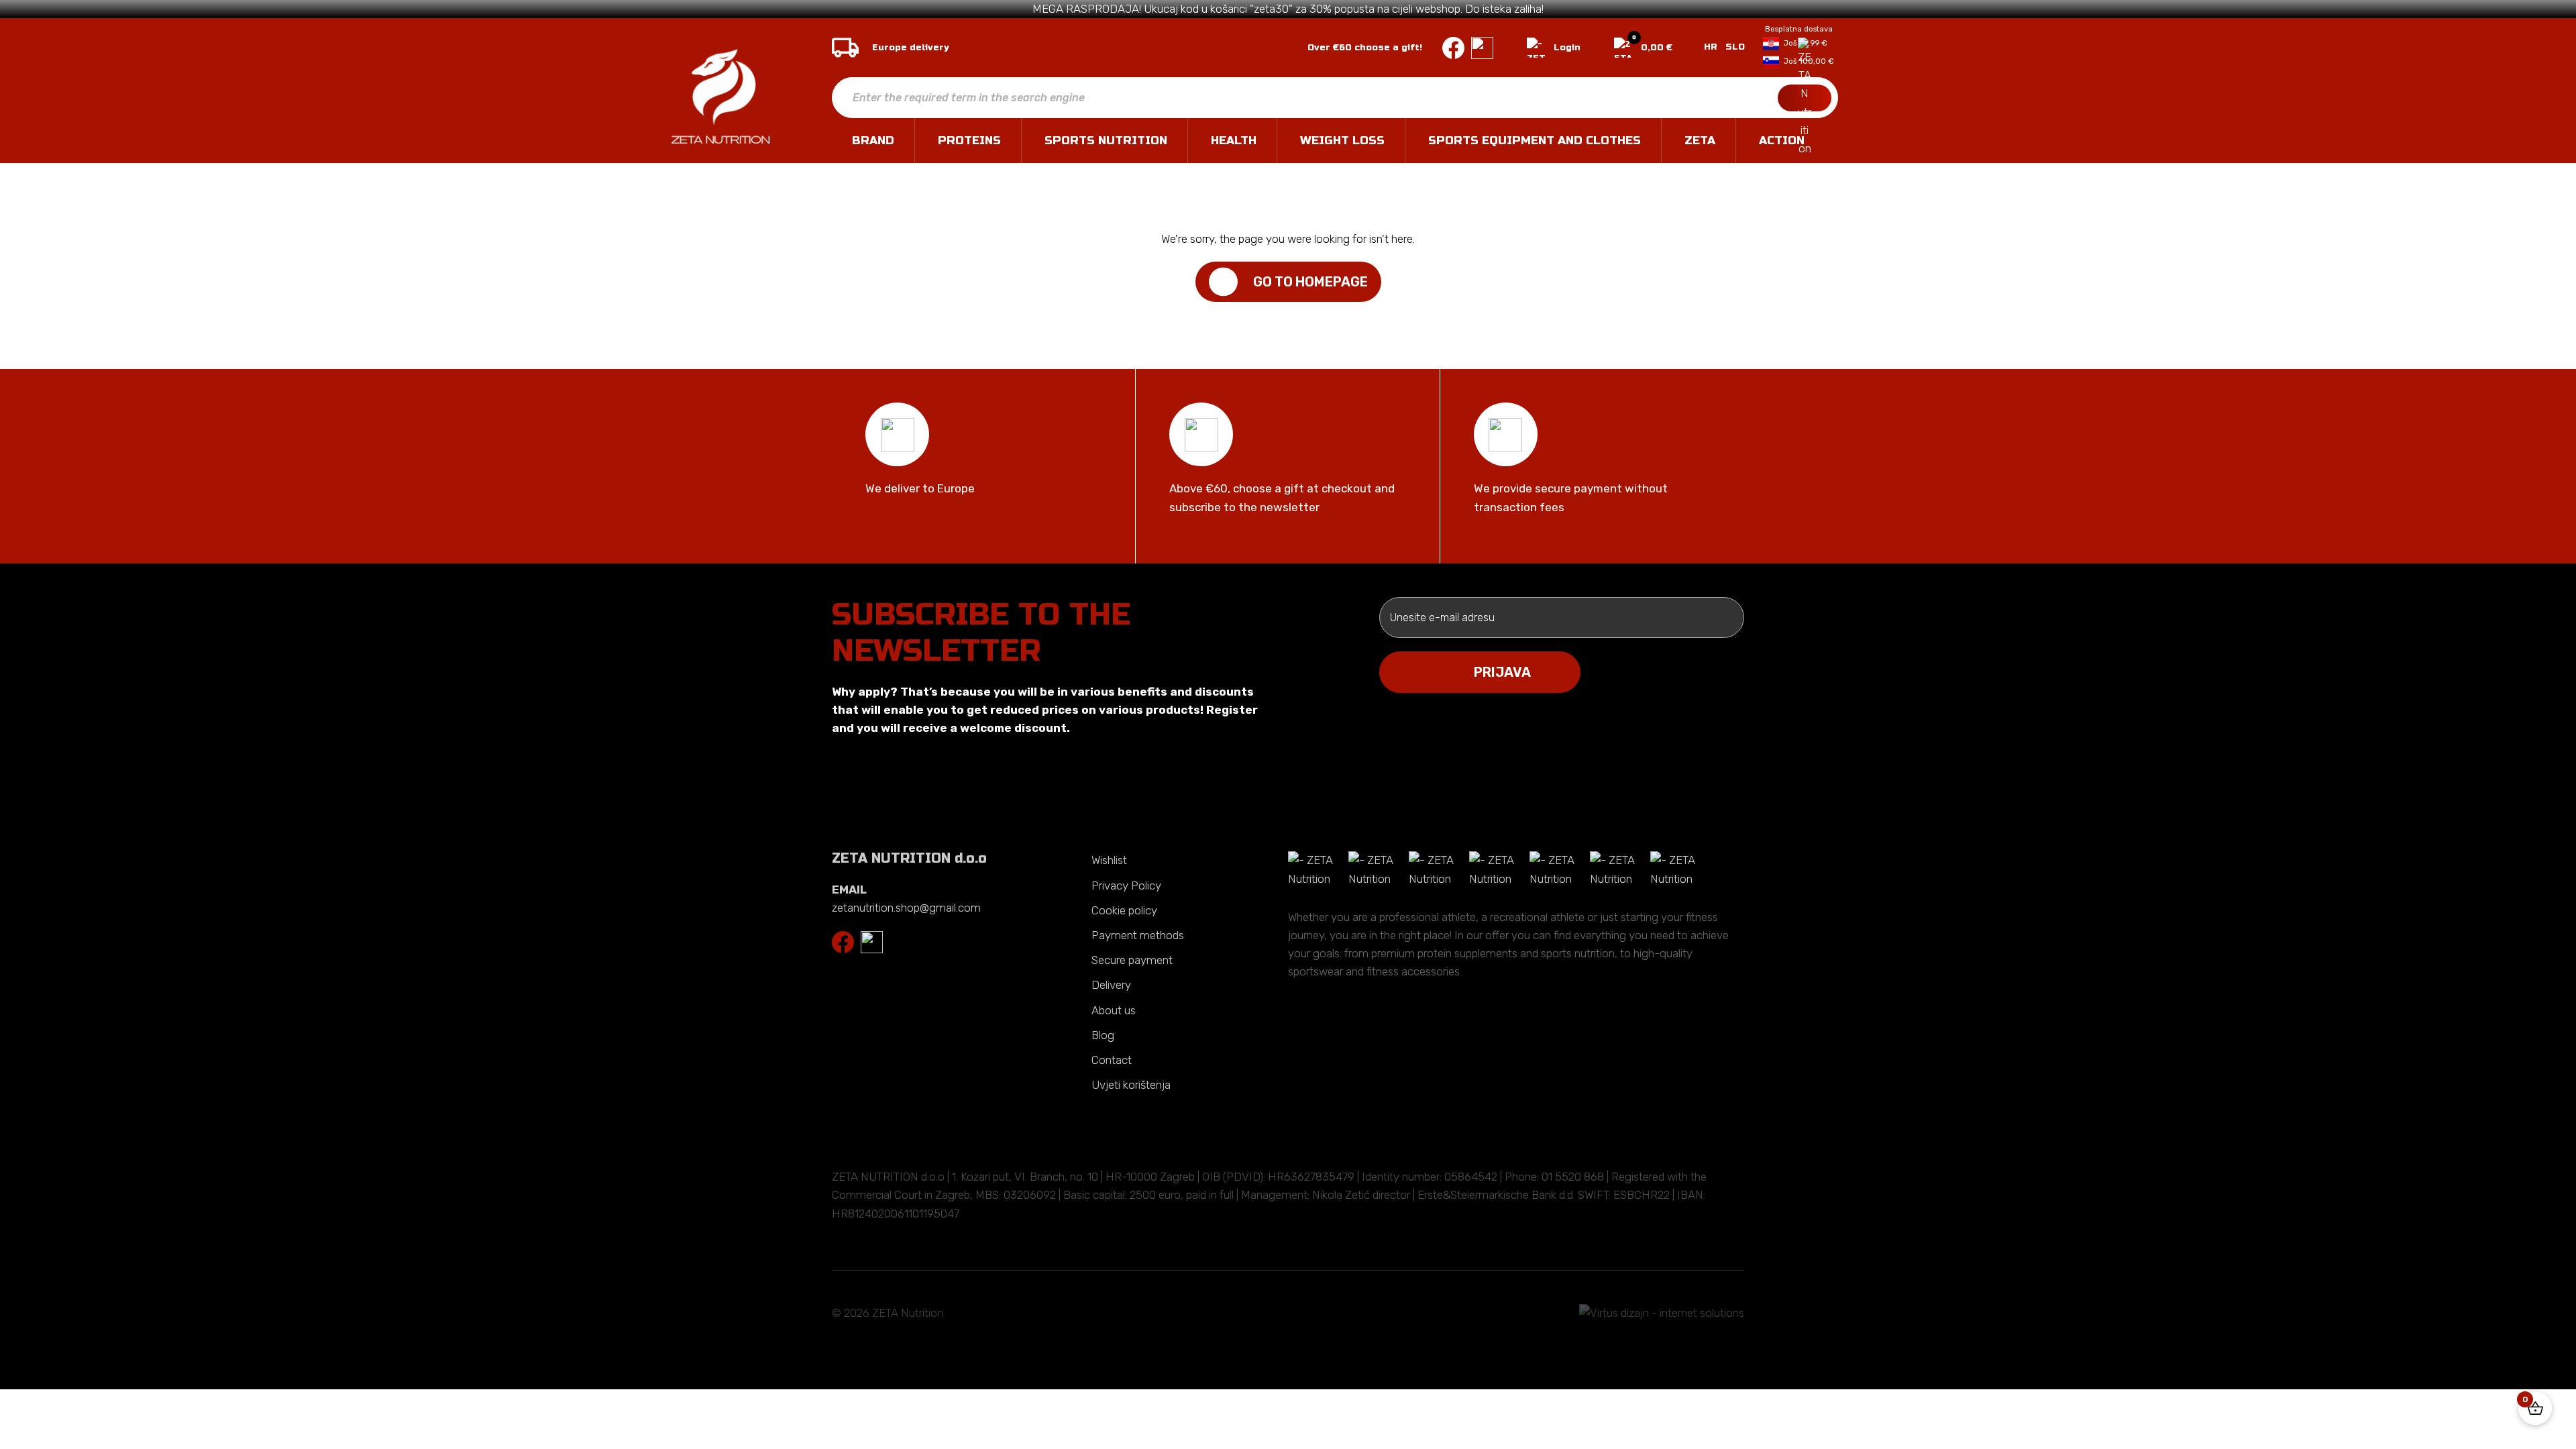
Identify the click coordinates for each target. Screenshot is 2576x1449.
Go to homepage (1310, 282)
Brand (873, 141)
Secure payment (1132, 960)
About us (1114, 1010)
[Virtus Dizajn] (1662, 1313)
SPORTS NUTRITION (1106, 141)
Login (1567, 48)
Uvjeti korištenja (1131, 1085)
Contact (1112, 1060)
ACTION (1782, 141)
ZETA (1700, 141)
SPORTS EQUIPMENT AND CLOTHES (1535, 141)
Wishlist (1109, 860)
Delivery (1111, 985)
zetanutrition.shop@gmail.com (906, 908)
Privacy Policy (1126, 885)
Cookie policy (1124, 910)
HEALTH (1234, 141)
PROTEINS (969, 141)
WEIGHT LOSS (1342, 141)
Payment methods (1138, 935)
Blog (1103, 1035)
